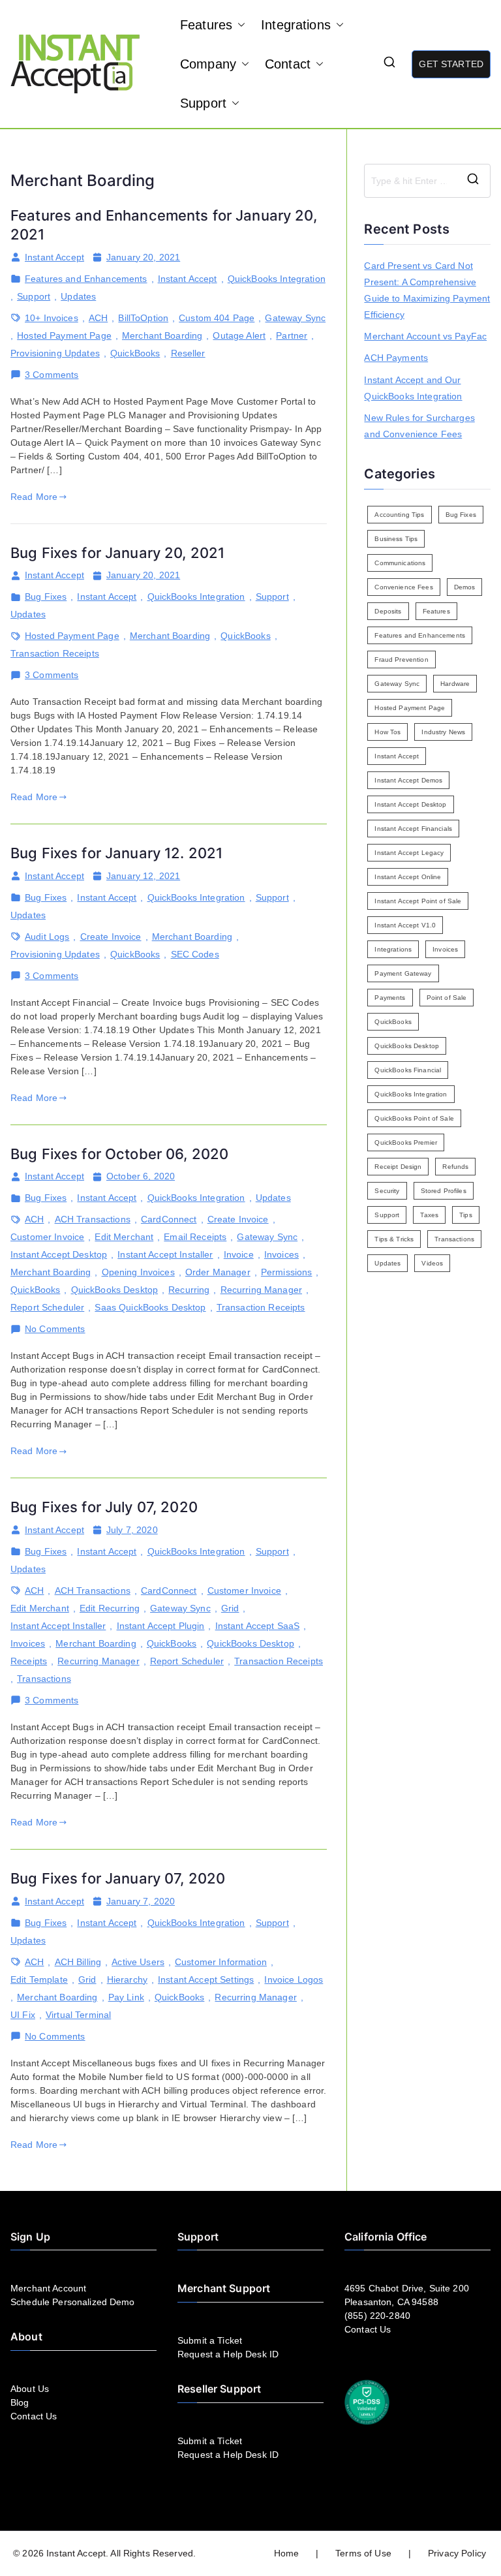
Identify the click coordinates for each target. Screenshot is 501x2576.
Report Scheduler (47, 1307)
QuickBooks (135, 353)
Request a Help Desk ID (228, 2354)
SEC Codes (195, 954)
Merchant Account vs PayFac (425, 336)
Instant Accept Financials (413, 829)
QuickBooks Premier (406, 1142)
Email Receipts (195, 1237)
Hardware (455, 684)
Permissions (287, 1272)
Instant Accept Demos (408, 780)
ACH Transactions (93, 1219)
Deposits (388, 611)
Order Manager (218, 1272)
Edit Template (39, 1979)
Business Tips (396, 539)
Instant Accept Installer (165, 1254)
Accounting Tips (399, 515)
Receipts (29, 1661)
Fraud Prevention (401, 660)
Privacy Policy (457, 2553)
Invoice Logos (294, 1979)
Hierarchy (127, 1979)
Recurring (189, 1290)
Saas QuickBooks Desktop (150, 1307)
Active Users (138, 1962)
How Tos (387, 732)
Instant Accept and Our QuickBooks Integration (413, 388)
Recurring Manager (261, 1290)
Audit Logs (47, 937)
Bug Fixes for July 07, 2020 (104, 1507)
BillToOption (143, 318)
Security (387, 1191)
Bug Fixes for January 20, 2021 (117, 553)
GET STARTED (451, 64)
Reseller (188, 353)
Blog (20, 2402)
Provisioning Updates (55, 353)
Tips (466, 1215)
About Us (30, 2389)
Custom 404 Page (217, 318)
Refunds (455, 1167)
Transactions (44, 1679)
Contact (288, 64)
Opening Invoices (138, 1272)
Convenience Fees (403, 587)
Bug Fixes (46, 597)
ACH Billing (78, 1962)
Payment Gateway (403, 973)
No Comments (55, 1329)
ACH (98, 318)
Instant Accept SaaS (258, 1626)
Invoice (239, 1254)
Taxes (429, 1215)
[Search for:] (427, 181)
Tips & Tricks (394, 1239)
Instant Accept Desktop (59, 1254)
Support (203, 103)
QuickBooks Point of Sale (414, 1118)
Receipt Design (398, 1167)
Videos (432, 1263)
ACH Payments (396, 358)
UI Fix (23, 2015)
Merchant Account (48, 2288)
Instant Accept (54, 257)
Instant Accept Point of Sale (418, 901)
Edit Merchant (124, 1237)
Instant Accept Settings (206, 1979)
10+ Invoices (52, 318)
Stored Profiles (444, 1191)
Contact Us (34, 2416)
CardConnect (169, 1219)
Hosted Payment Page (64, 335)
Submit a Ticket (210, 2340)
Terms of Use (363, 2553)
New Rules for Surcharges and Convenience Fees (419, 426)
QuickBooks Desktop (115, 1290)
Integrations (296, 25)
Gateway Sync (295, 318)
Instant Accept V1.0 (405, 925)
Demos (465, 587)
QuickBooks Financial (408, 1070)
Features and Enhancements (86, 279)
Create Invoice (111, 937)
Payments (390, 998)
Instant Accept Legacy (409, 853)
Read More (34, 497)
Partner (292, 335)
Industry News (443, 732)
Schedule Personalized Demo (73, 2302)
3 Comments (52, 375)
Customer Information (221, 1962)
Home (287, 2553)
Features (206, 25)
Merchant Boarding (162, 335)
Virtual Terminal (78, 2015)
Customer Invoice (47, 1237)
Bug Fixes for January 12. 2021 (116, 853)
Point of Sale (447, 998)
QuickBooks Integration (277, 279)
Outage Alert (239, 335)
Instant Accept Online (408, 877)
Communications (400, 563)
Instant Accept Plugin (161, 1626)
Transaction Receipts (55, 653)
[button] (239, 25)
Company (208, 64)
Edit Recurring (110, 1608)
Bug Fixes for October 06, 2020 (119, 1154)
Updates (78, 296)
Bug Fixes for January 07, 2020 (118, 1878)
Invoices (281, 1254)
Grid (230, 1608)
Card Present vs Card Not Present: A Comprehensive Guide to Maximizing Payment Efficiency (427, 290)
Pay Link (126, 1997)
